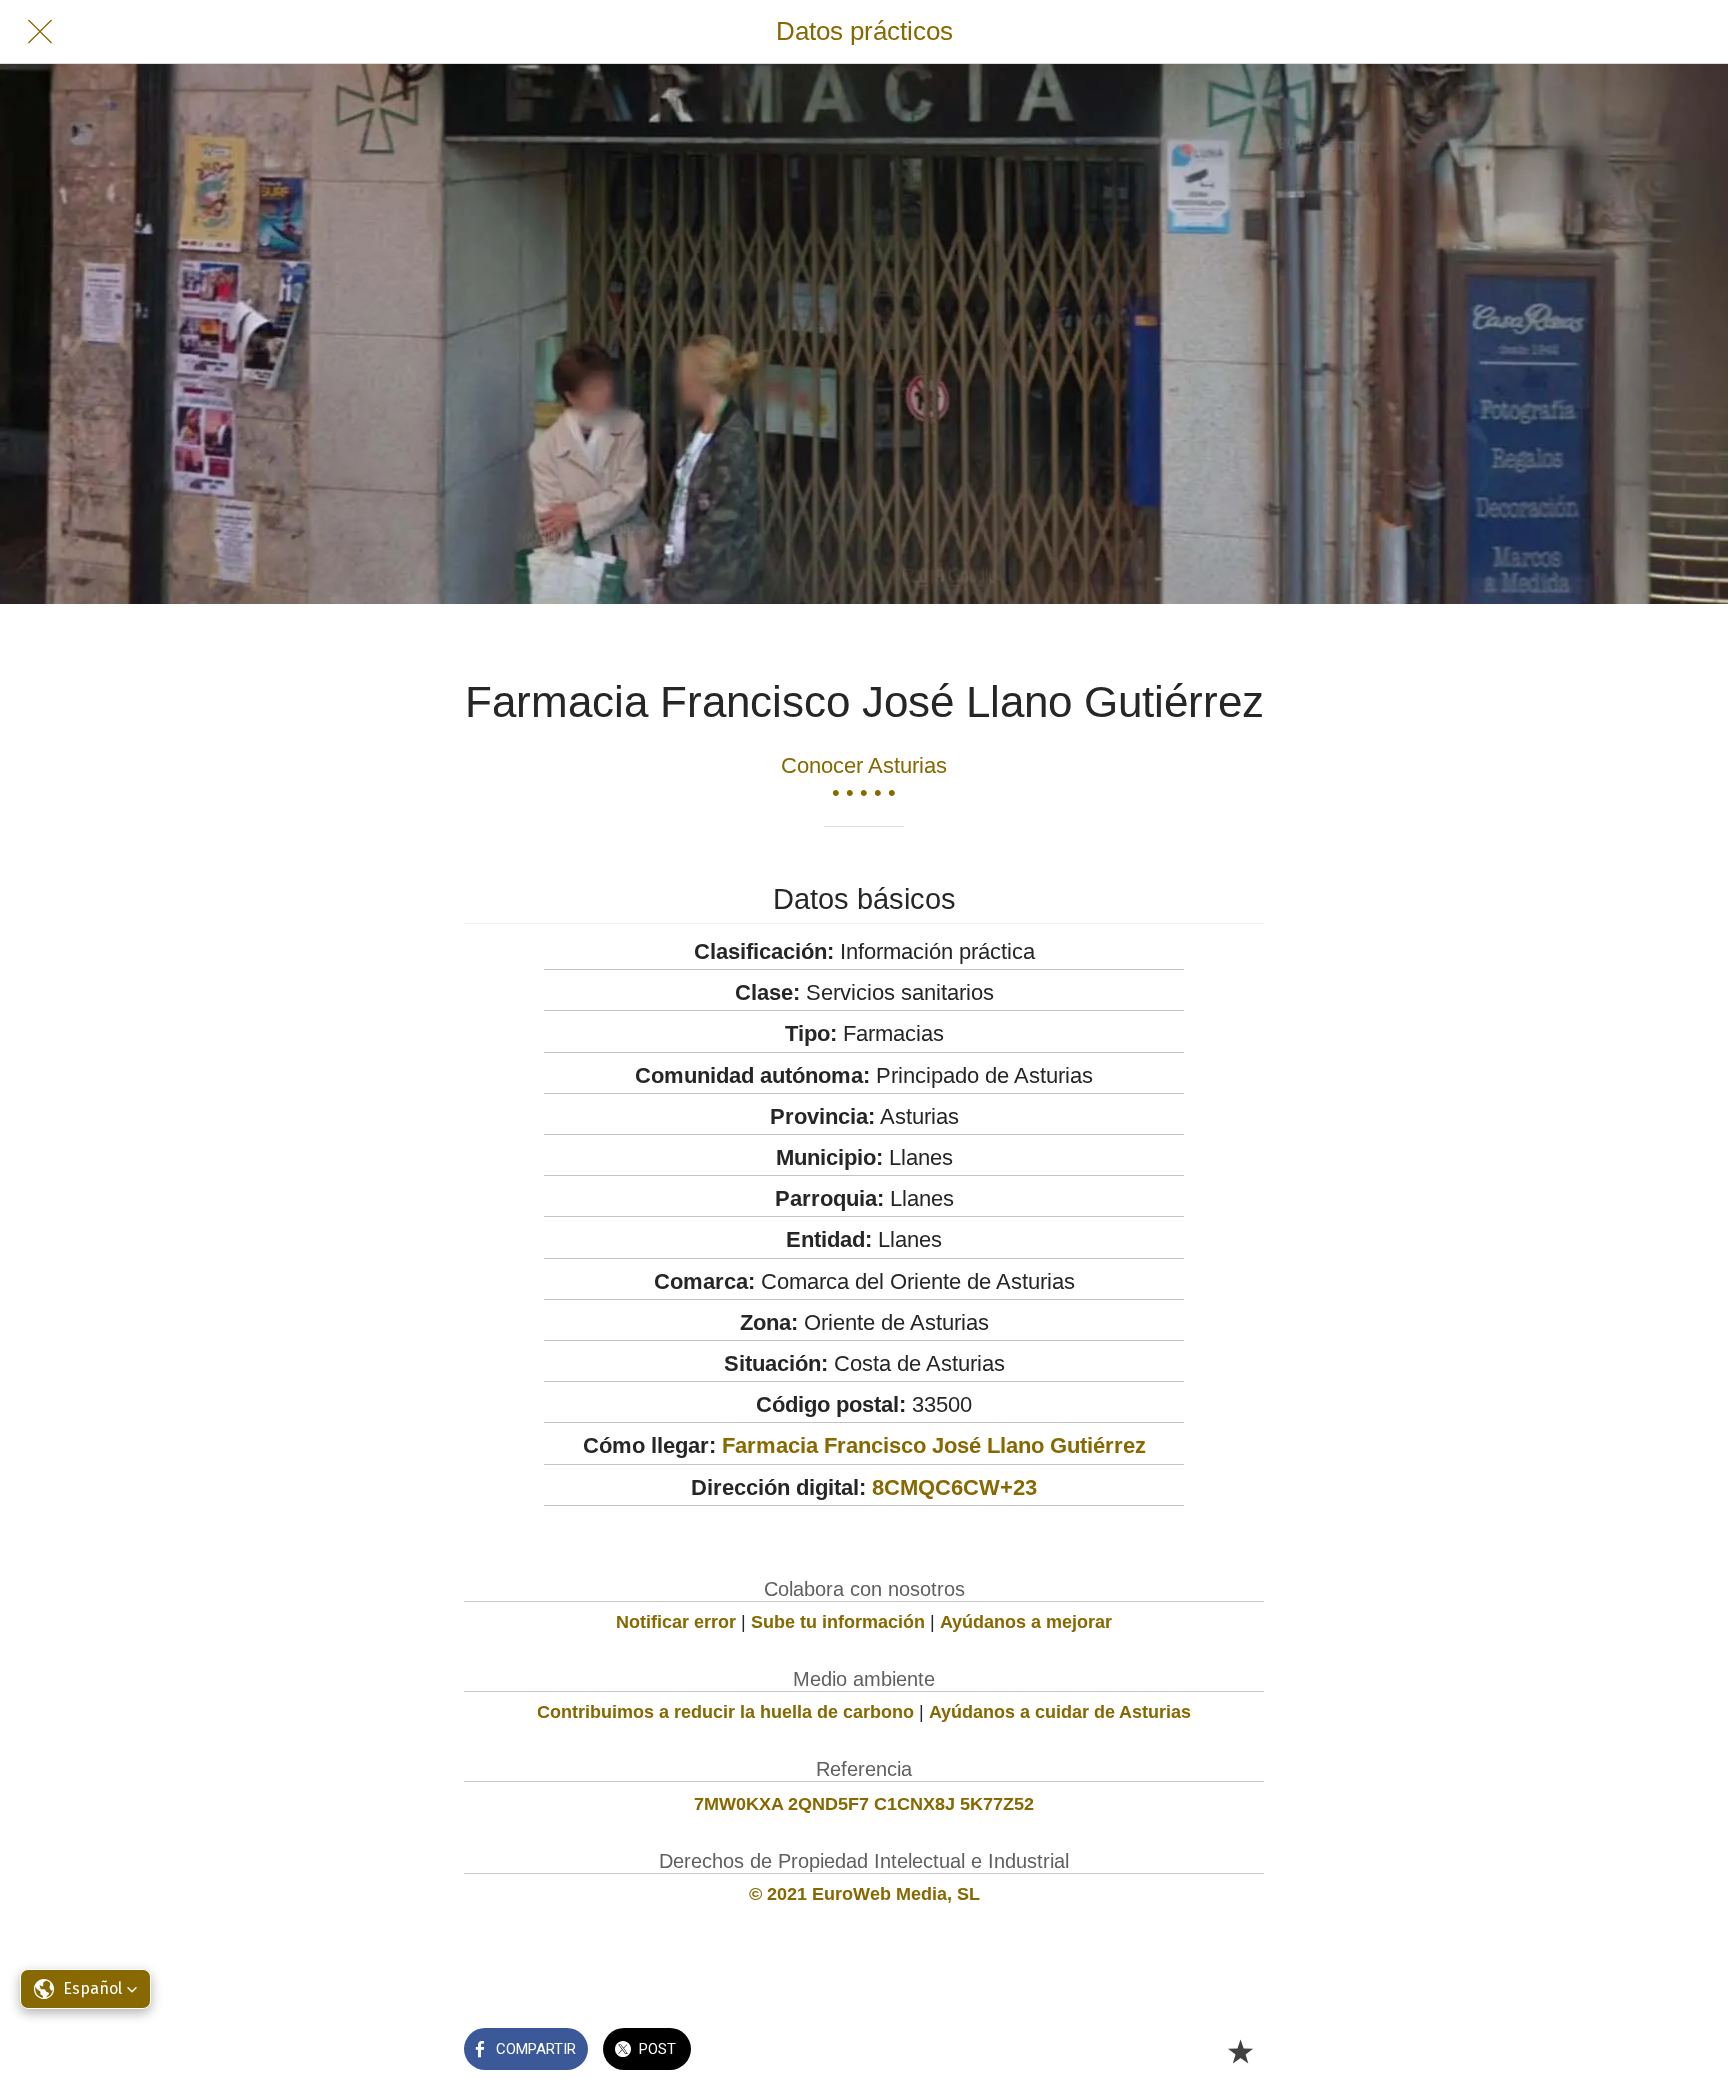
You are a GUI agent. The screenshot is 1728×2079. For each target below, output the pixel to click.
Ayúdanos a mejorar (1026, 1622)
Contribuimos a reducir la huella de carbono (725, 1712)
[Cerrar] (40, 32)
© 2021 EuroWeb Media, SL (864, 1894)
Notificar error (676, 1622)
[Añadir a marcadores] (1240, 2051)
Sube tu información (838, 1622)
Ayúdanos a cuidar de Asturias (1060, 1712)
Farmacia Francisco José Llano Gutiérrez (934, 1445)
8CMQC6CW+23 (954, 1487)
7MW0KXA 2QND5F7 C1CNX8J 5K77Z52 (864, 1804)
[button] (85, 1989)
